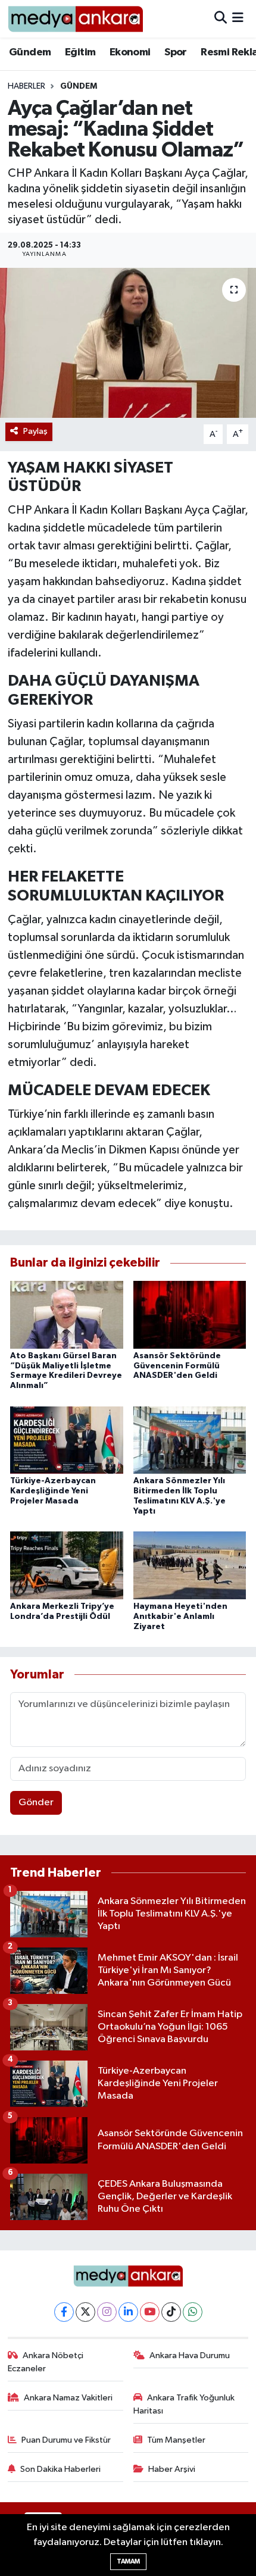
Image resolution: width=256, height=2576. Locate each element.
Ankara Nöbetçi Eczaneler (46, 2362)
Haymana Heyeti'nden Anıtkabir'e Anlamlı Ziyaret (180, 1617)
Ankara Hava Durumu (190, 2355)
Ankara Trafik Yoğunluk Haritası (184, 2404)
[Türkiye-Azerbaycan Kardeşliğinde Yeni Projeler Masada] (67, 1439)
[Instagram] (107, 2312)
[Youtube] (150, 2312)
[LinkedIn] (128, 2312)
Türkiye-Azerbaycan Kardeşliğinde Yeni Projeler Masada (53, 1491)
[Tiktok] (171, 2312)
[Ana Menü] (238, 19)
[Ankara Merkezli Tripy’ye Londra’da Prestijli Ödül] (67, 1565)
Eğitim (80, 52)
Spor (176, 52)
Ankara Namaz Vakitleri (68, 2398)
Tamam (128, 2561)
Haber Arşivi (172, 2469)
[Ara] (221, 19)
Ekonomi (130, 52)
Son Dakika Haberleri (60, 2469)
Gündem (30, 52)
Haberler (26, 86)
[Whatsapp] (193, 2312)
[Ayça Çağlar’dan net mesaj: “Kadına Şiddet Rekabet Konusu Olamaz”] (128, 343)
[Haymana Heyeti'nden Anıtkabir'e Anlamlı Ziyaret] (190, 1565)
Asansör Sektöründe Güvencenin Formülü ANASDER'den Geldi (177, 1366)
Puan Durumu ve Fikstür (66, 2440)
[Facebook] (64, 2312)
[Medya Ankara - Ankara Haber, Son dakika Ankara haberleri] (75, 19)
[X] (85, 2312)
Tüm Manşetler (176, 2440)
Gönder (36, 1803)
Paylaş (35, 431)
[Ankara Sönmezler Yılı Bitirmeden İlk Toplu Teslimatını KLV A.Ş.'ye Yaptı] (190, 1439)
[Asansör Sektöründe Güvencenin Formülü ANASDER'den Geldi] (190, 1314)
